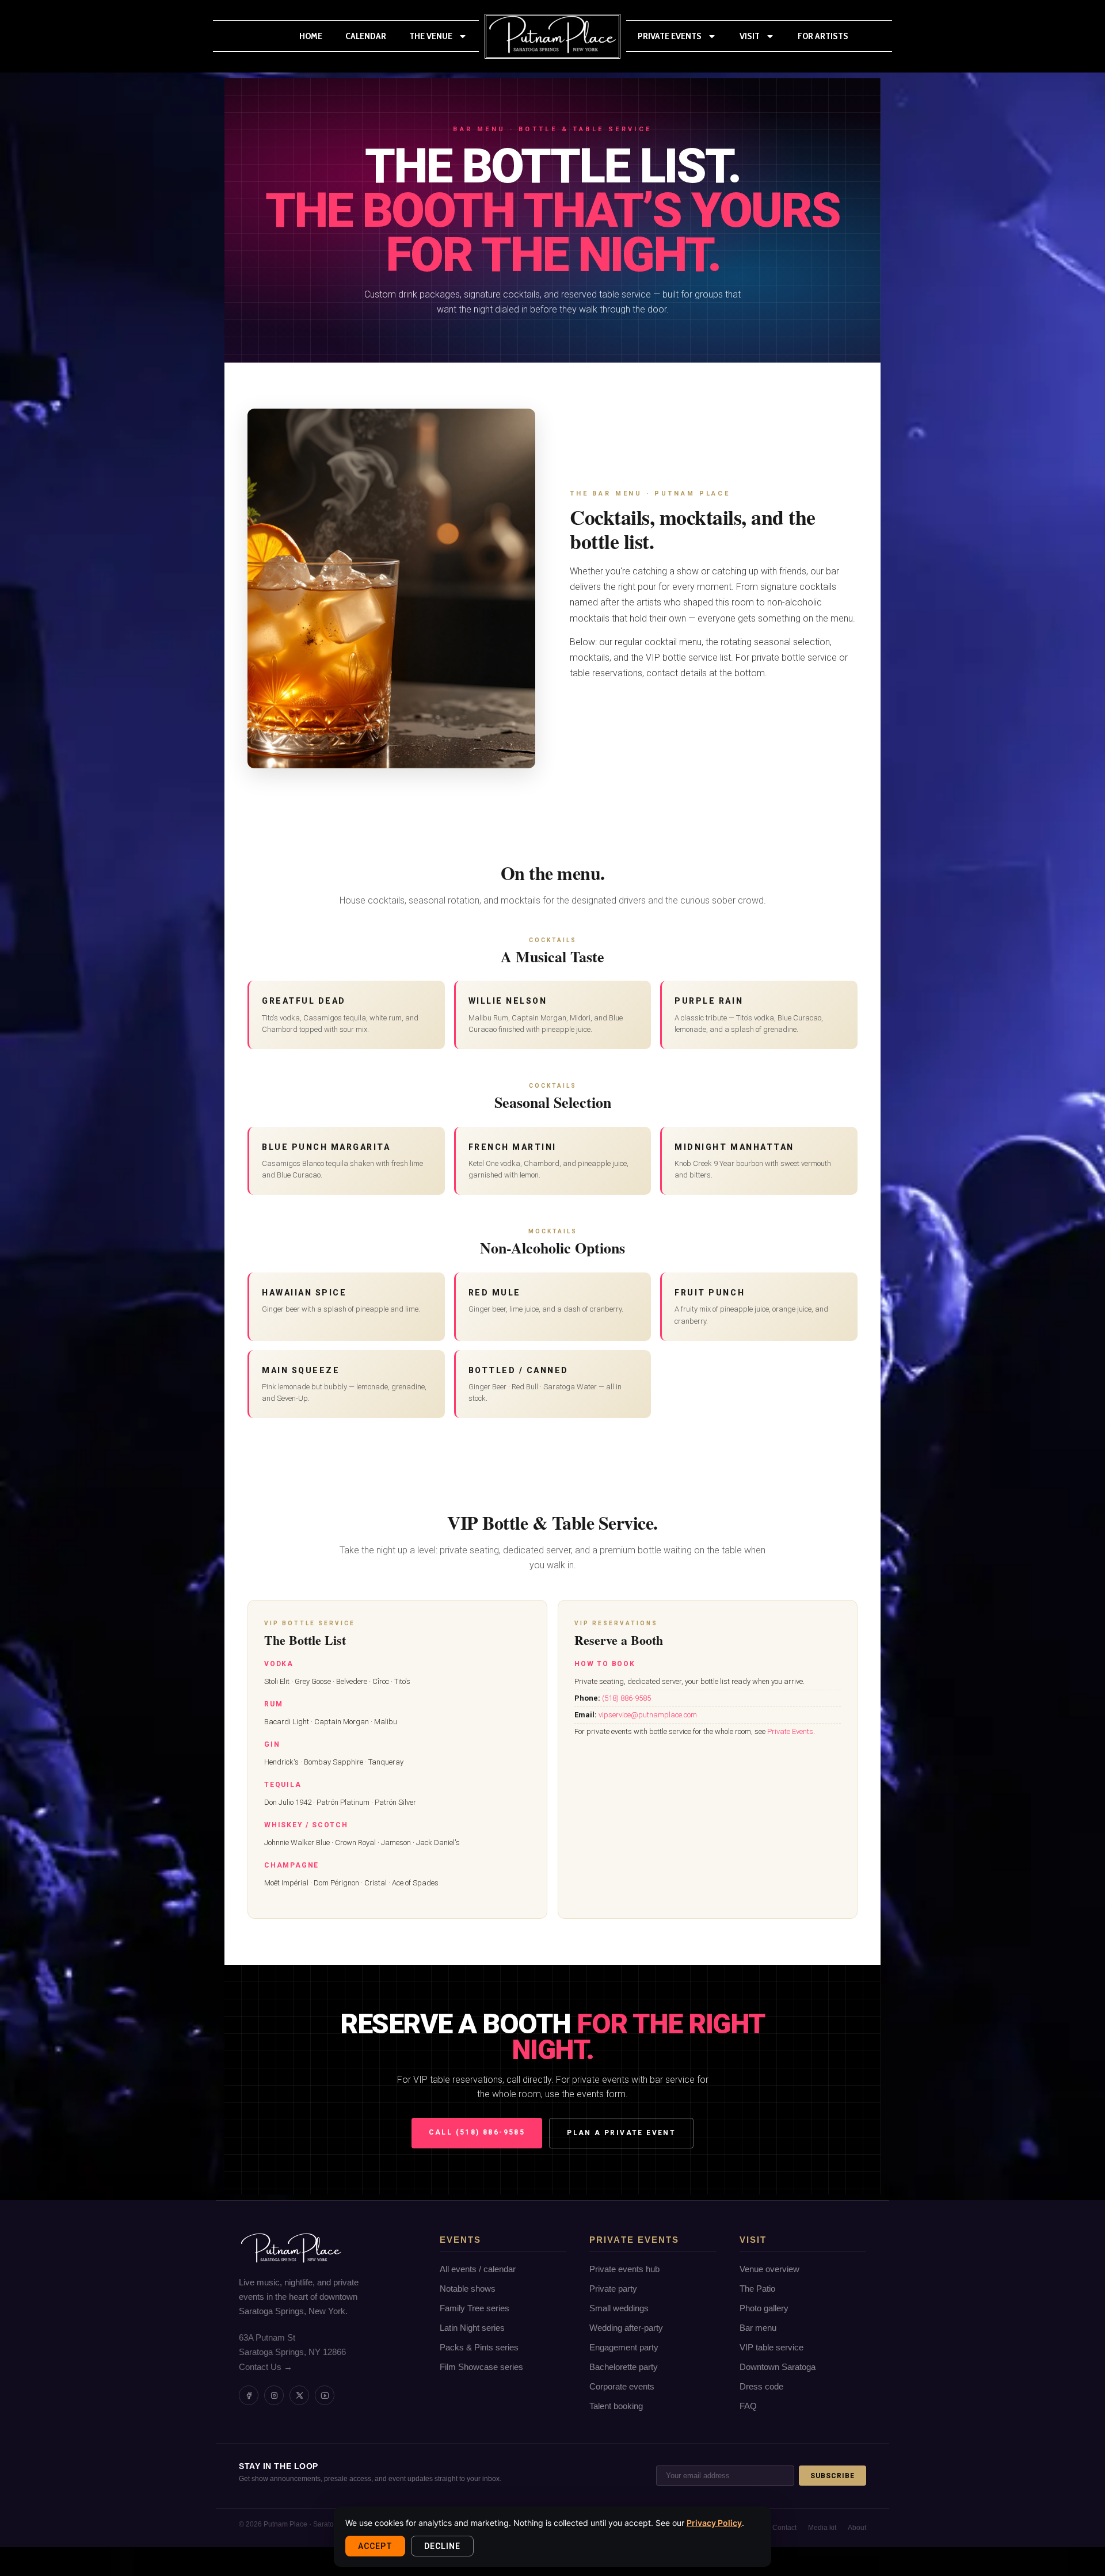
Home (311, 36)
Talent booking (616, 2406)
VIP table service (771, 2347)
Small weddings (619, 2308)
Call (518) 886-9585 (477, 2132)
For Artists (823, 36)
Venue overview (769, 2269)
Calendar (366, 36)
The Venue (431, 36)
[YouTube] (325, 2395)
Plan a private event (621, 2133)
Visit (750, 36)
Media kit (822, 2528)
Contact (784, 2528)
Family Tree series (475, 2308)
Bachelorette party (624, 2367)
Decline (442, 2546)
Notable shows (468, 2289)
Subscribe (832, 2476)
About (857, 2528)
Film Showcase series (481, 2367)
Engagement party (624, 2347)
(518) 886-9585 (626, 1698)
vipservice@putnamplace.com (648, 1715)
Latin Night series (472, 2328)
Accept (375, 2546)
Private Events (670, 36)
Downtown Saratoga (778, 2367)
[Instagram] (274, 2395)
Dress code (761, 2386)
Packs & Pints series (479, 2347)
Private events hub (624, 2269)
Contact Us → (266, 2367)
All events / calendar (478, 2269)
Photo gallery (764, 2308)
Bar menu (758, 2328)
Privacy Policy (714, 2523)
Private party (613, 2289)
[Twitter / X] (299, 2395)
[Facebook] (249, 2395)
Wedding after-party (626, 2328)
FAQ (748, 2406)
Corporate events (622, 2386)
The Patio (757, 2289)
